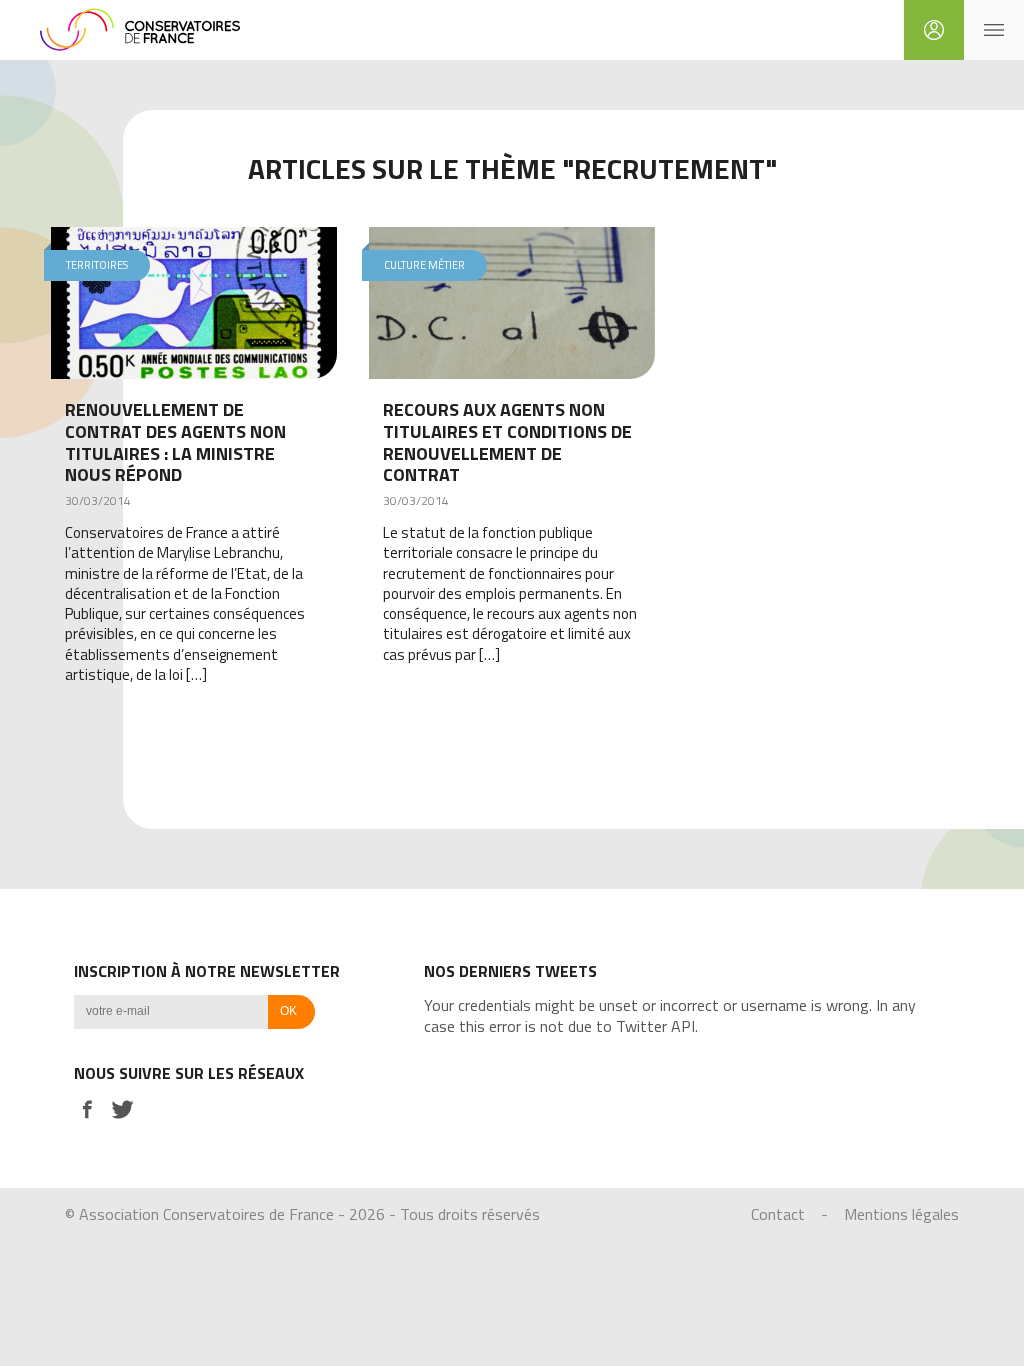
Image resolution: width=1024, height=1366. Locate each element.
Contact (778, 1214)
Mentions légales (901, 1214)
